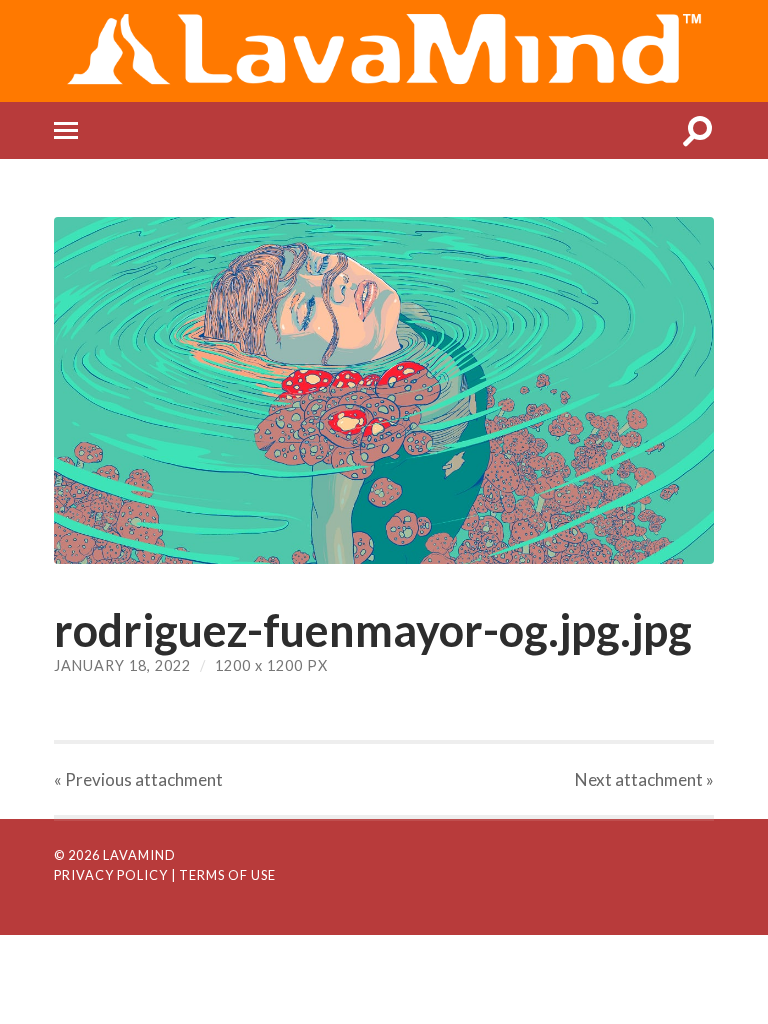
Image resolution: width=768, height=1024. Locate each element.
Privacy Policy (111, 875)
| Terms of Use (223, 875)
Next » (644, 779)
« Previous (138, 779)
